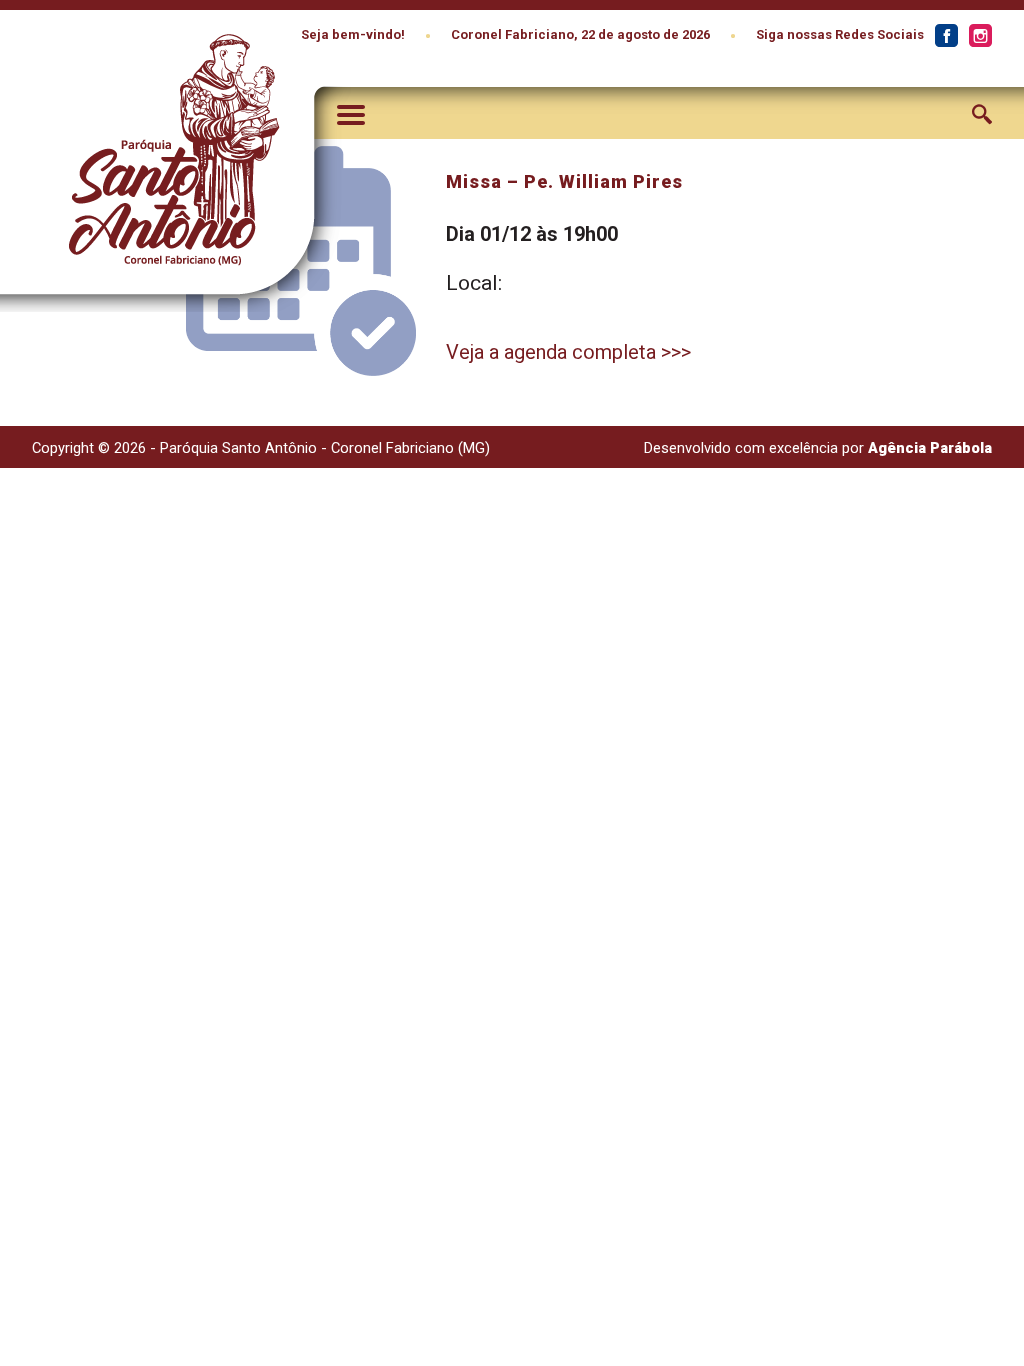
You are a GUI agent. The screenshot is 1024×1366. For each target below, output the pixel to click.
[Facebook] (946, 36)
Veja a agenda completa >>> (568, 352)
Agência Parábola (930, 448)
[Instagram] (980, 36)
